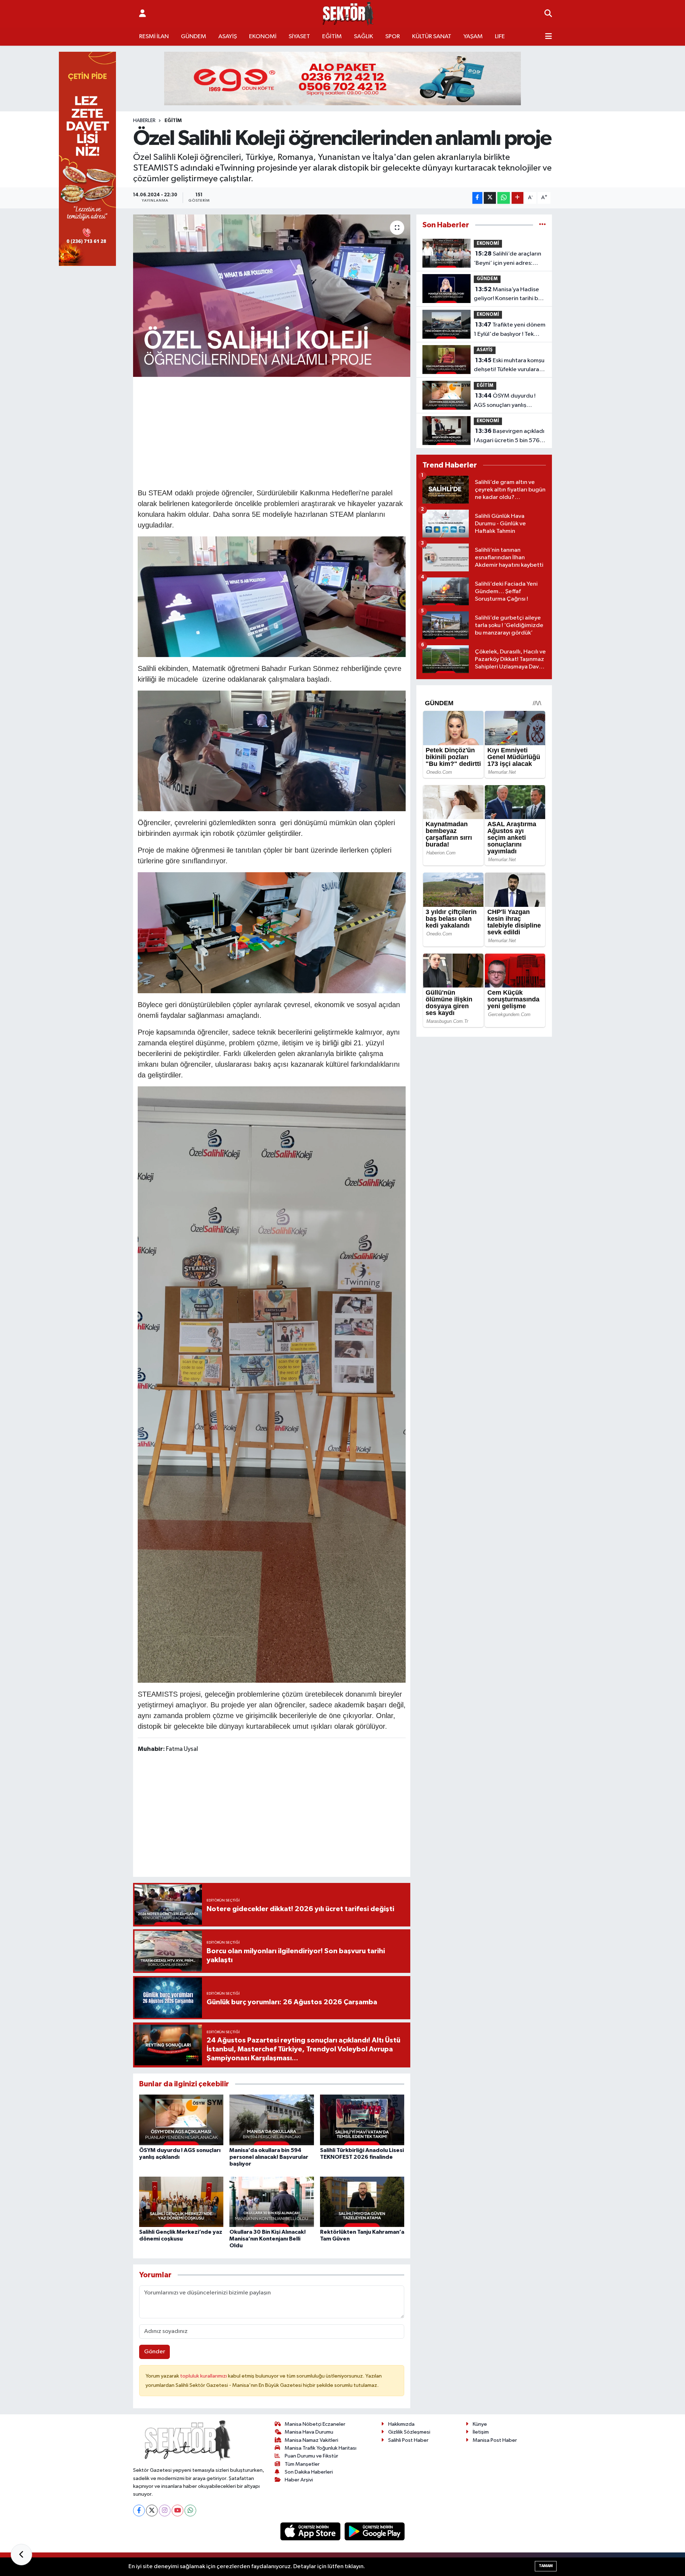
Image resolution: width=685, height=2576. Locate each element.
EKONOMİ (263, 37)
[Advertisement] (272, 431)
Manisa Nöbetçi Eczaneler (315, 2424)
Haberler (144, 121)
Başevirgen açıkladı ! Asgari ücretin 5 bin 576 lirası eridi (509, 436)
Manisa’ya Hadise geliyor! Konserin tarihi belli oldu (510, 295)
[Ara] (548, 14)
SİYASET (299, 37)
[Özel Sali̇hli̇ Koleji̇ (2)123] (272, 932)
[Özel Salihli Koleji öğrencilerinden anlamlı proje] (272, 296)
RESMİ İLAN (154, 37)
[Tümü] (542, 225)
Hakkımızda (401, 2424)
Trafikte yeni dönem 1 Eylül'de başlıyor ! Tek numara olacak (510, 330)
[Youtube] (177, 2511)
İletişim (481, 2432)
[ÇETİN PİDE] (87, 159)
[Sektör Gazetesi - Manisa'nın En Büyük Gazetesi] (348, 14)
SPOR (393, 37)
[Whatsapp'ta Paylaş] (504, 198)
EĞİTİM (332, 37)
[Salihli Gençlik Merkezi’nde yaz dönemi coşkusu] (181, 2202)
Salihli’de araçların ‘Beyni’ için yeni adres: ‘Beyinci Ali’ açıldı (508, 259)
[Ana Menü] (549, 37)
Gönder (155, 2352)
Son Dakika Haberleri (309, 2472)
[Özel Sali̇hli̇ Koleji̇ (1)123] (272, 751)
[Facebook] (139, 2511)
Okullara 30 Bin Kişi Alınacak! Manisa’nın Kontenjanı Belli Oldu (268, 2239)
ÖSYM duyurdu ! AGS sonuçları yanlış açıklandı (505, 401)
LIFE (500, 37)
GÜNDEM (194, 37)
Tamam (546, 2566)
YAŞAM (473, 37)
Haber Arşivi (299, 2480)
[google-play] (375, 2531)
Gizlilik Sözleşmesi (409, 2432)
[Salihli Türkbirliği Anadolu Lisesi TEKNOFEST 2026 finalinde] (362, 2120)
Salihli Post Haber (408, 2440)
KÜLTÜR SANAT (432, 37)
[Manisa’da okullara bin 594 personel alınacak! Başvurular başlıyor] (272, 2120)
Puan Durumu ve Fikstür (311, 2456)
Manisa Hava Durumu (309, 2432)
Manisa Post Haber (495, 2440)
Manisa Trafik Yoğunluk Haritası (321, 2448)
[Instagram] (165, 2511)
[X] (152, 2511)
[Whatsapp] (190, 2511)
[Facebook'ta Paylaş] (477, 198)
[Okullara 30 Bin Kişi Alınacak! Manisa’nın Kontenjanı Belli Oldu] (272, 2202)
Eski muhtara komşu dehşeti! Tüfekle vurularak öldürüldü (509, 366)
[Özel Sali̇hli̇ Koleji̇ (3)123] (272, 1384)
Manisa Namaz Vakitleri (311, 2440)
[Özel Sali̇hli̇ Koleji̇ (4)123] (272, 596)
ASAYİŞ (228, 37)
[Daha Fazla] (517, 198)
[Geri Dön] (21, 2555)
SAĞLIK (364, 37)
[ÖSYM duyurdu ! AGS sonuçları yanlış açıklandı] (181, 2120)
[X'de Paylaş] (490, 198)
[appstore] (311, 2531)
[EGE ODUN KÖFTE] (342, 78)
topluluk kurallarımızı (204, 2376)
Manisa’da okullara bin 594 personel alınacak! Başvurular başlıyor (269, 2157)
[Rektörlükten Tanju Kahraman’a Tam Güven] (362, 2202)
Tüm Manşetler (302, 2464)
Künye (480, 2424)
